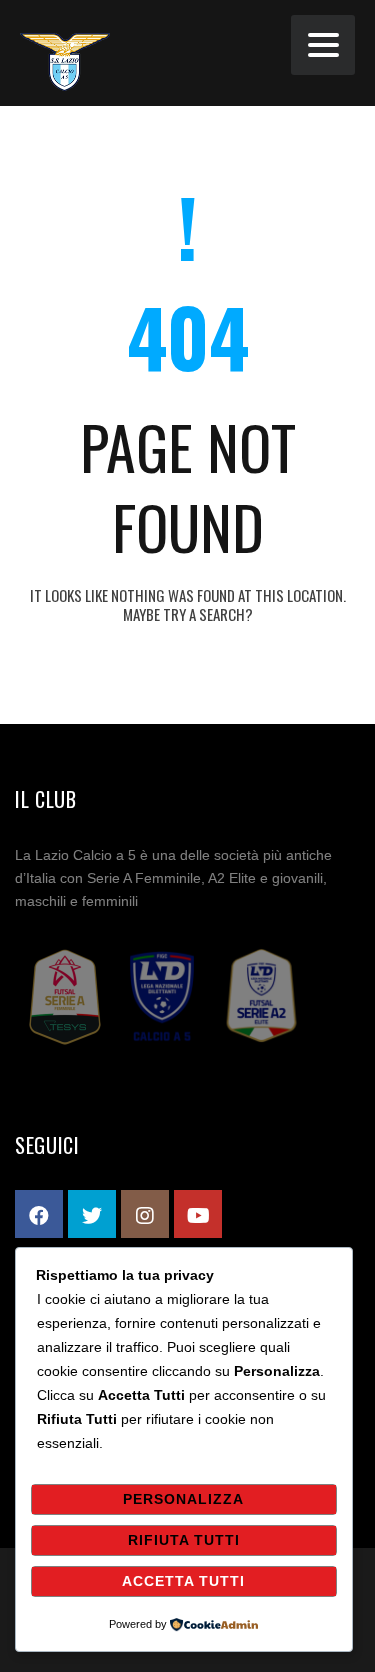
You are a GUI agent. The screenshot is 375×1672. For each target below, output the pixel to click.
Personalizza (183, 1499)
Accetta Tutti (183, 1581)
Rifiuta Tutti (184, 1540)
